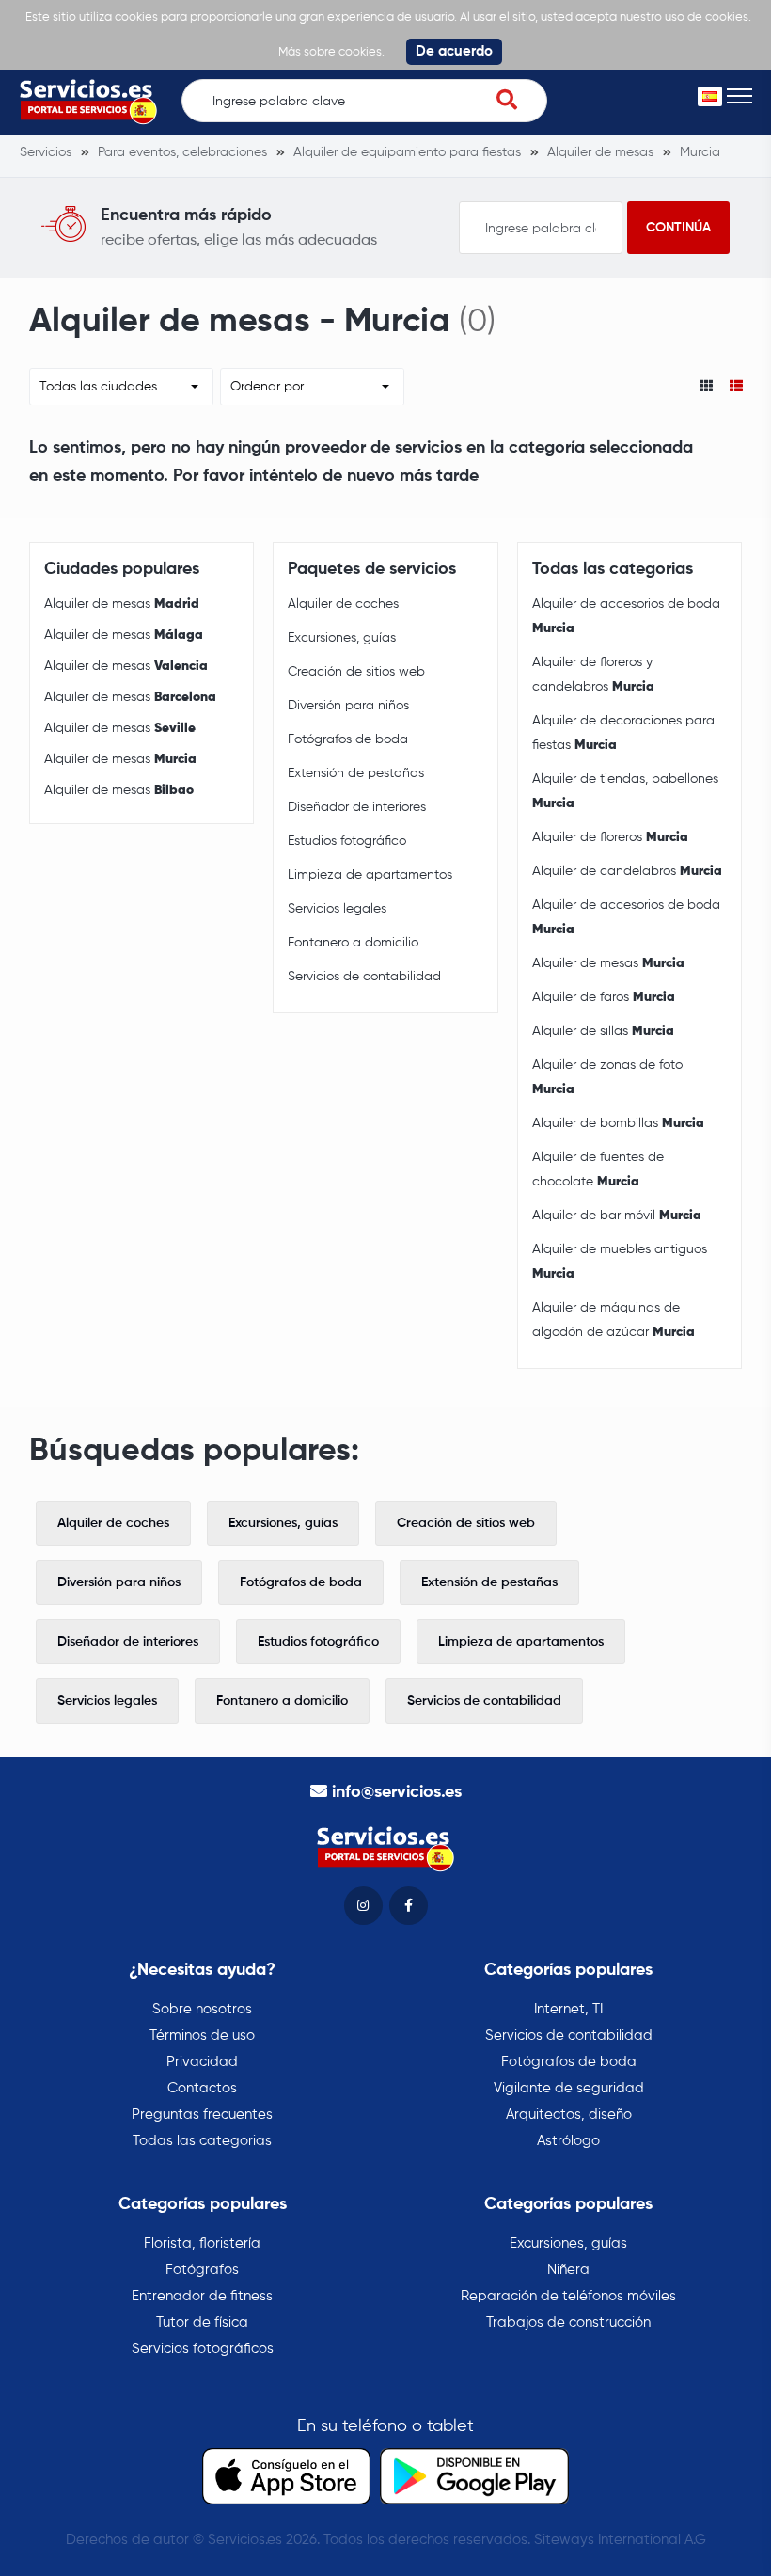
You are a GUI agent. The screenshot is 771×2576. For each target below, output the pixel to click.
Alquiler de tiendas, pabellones (625, 791)
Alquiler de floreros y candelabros (593, 675)
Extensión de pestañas (356, 773)
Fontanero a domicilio (353, 943)
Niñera (568, 2270)
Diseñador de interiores (357, 807)
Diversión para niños (348, 706)
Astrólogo (568, 2141)
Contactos (202, 2088)
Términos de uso (202, 2035)
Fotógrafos (202, 2270)
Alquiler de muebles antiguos (620, 1262)
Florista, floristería (202, 2243)
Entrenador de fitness (202, 2296)
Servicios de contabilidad (364, 977)
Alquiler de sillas (603, 1031)
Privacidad (202, 2062)
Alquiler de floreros (610, 837)
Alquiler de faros (604, 997)
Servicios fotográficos (203, 2349)
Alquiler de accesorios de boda (626, 616)
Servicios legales (337, 909)
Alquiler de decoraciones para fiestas (623, 733)
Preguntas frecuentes (202, 2115)
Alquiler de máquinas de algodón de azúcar (614, 1320)
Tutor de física (202, 2322)
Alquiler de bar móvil (617, 1216)
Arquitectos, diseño (569, 2115)
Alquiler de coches (343, 604)
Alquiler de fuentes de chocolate (598, 1169)
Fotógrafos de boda (348, 739)
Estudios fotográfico (347, 841)
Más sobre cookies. (331, 52)
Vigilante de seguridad (569, 2088)
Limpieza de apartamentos (370, 875)
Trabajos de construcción (568, 2322)
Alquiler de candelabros (627, 871)
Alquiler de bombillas (618, 1123)
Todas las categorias (202, 2141)
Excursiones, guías (342, 638)
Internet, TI (568, 2009)
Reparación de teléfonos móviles (568, 2296)
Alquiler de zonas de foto (607, 1077)
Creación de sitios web (356, 672)
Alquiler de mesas (122, 604)
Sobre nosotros (202, 2009)
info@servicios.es (397, 1792)
